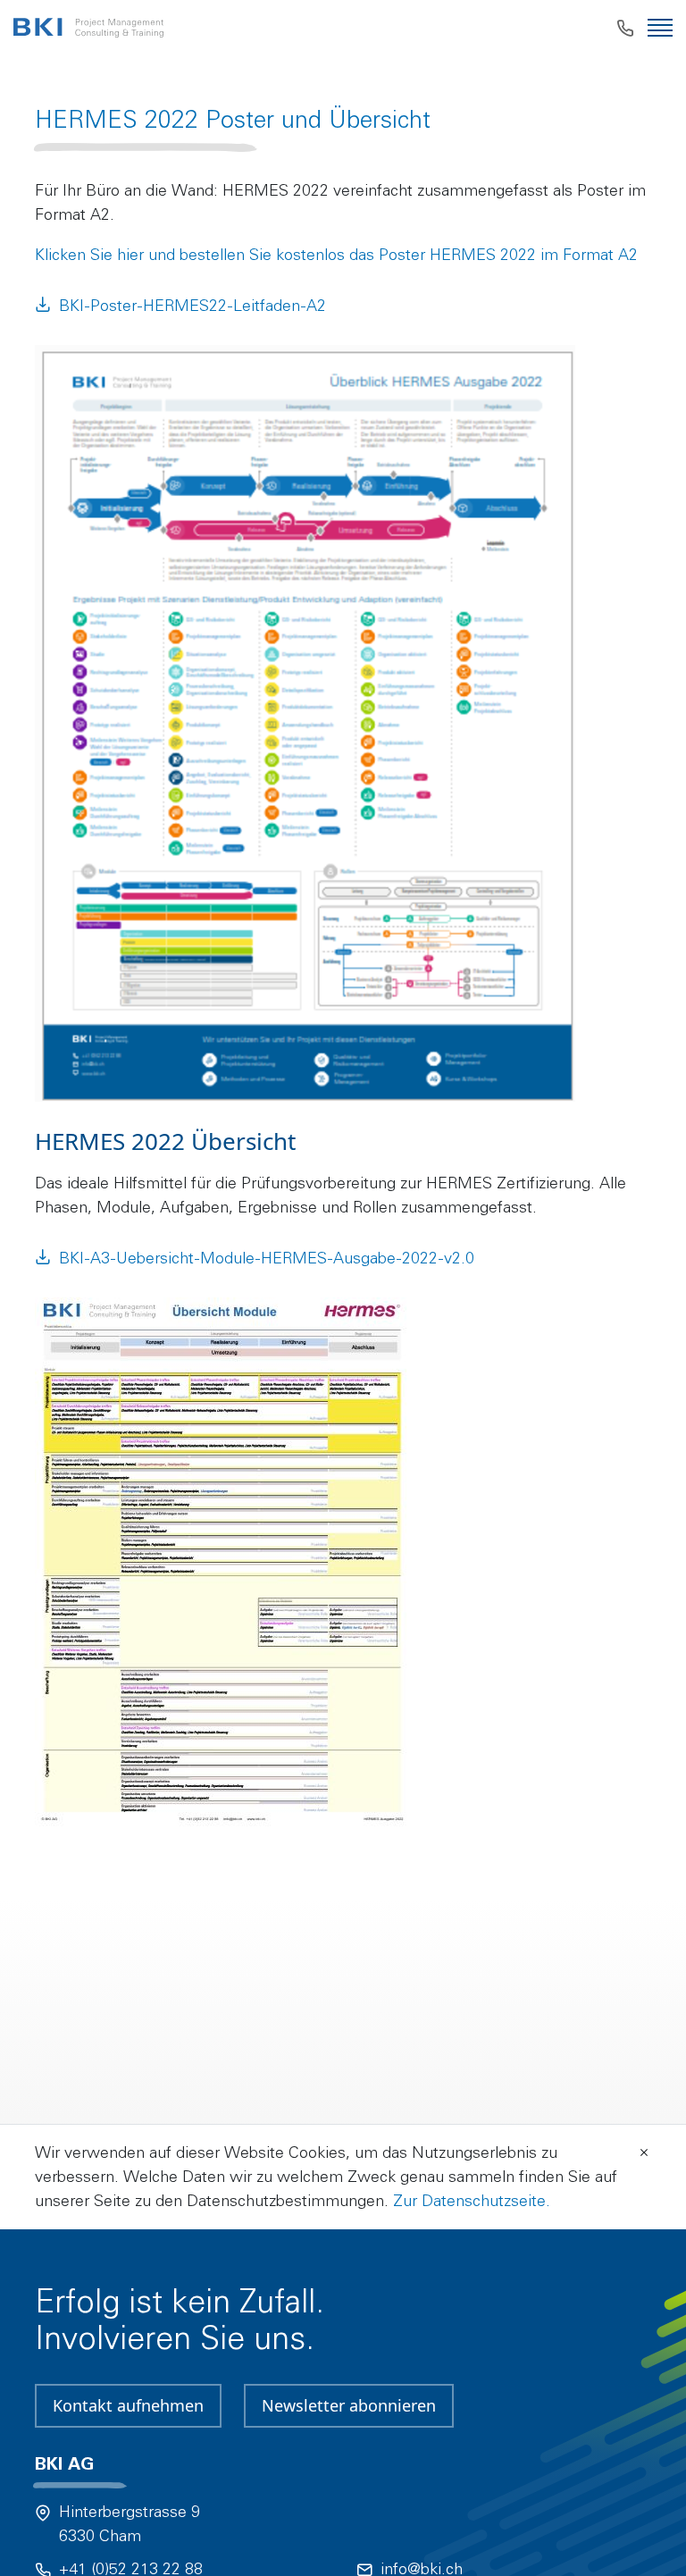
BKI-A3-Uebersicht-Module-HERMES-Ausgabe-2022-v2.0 (267, 1258)
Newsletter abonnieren (349, 2405)
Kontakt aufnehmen (128, 2405)
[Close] (644, 2151)
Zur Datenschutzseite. (472, 2201)
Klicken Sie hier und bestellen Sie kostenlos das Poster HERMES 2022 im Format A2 (336, 255)
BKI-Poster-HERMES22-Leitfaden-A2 (192, 306)
